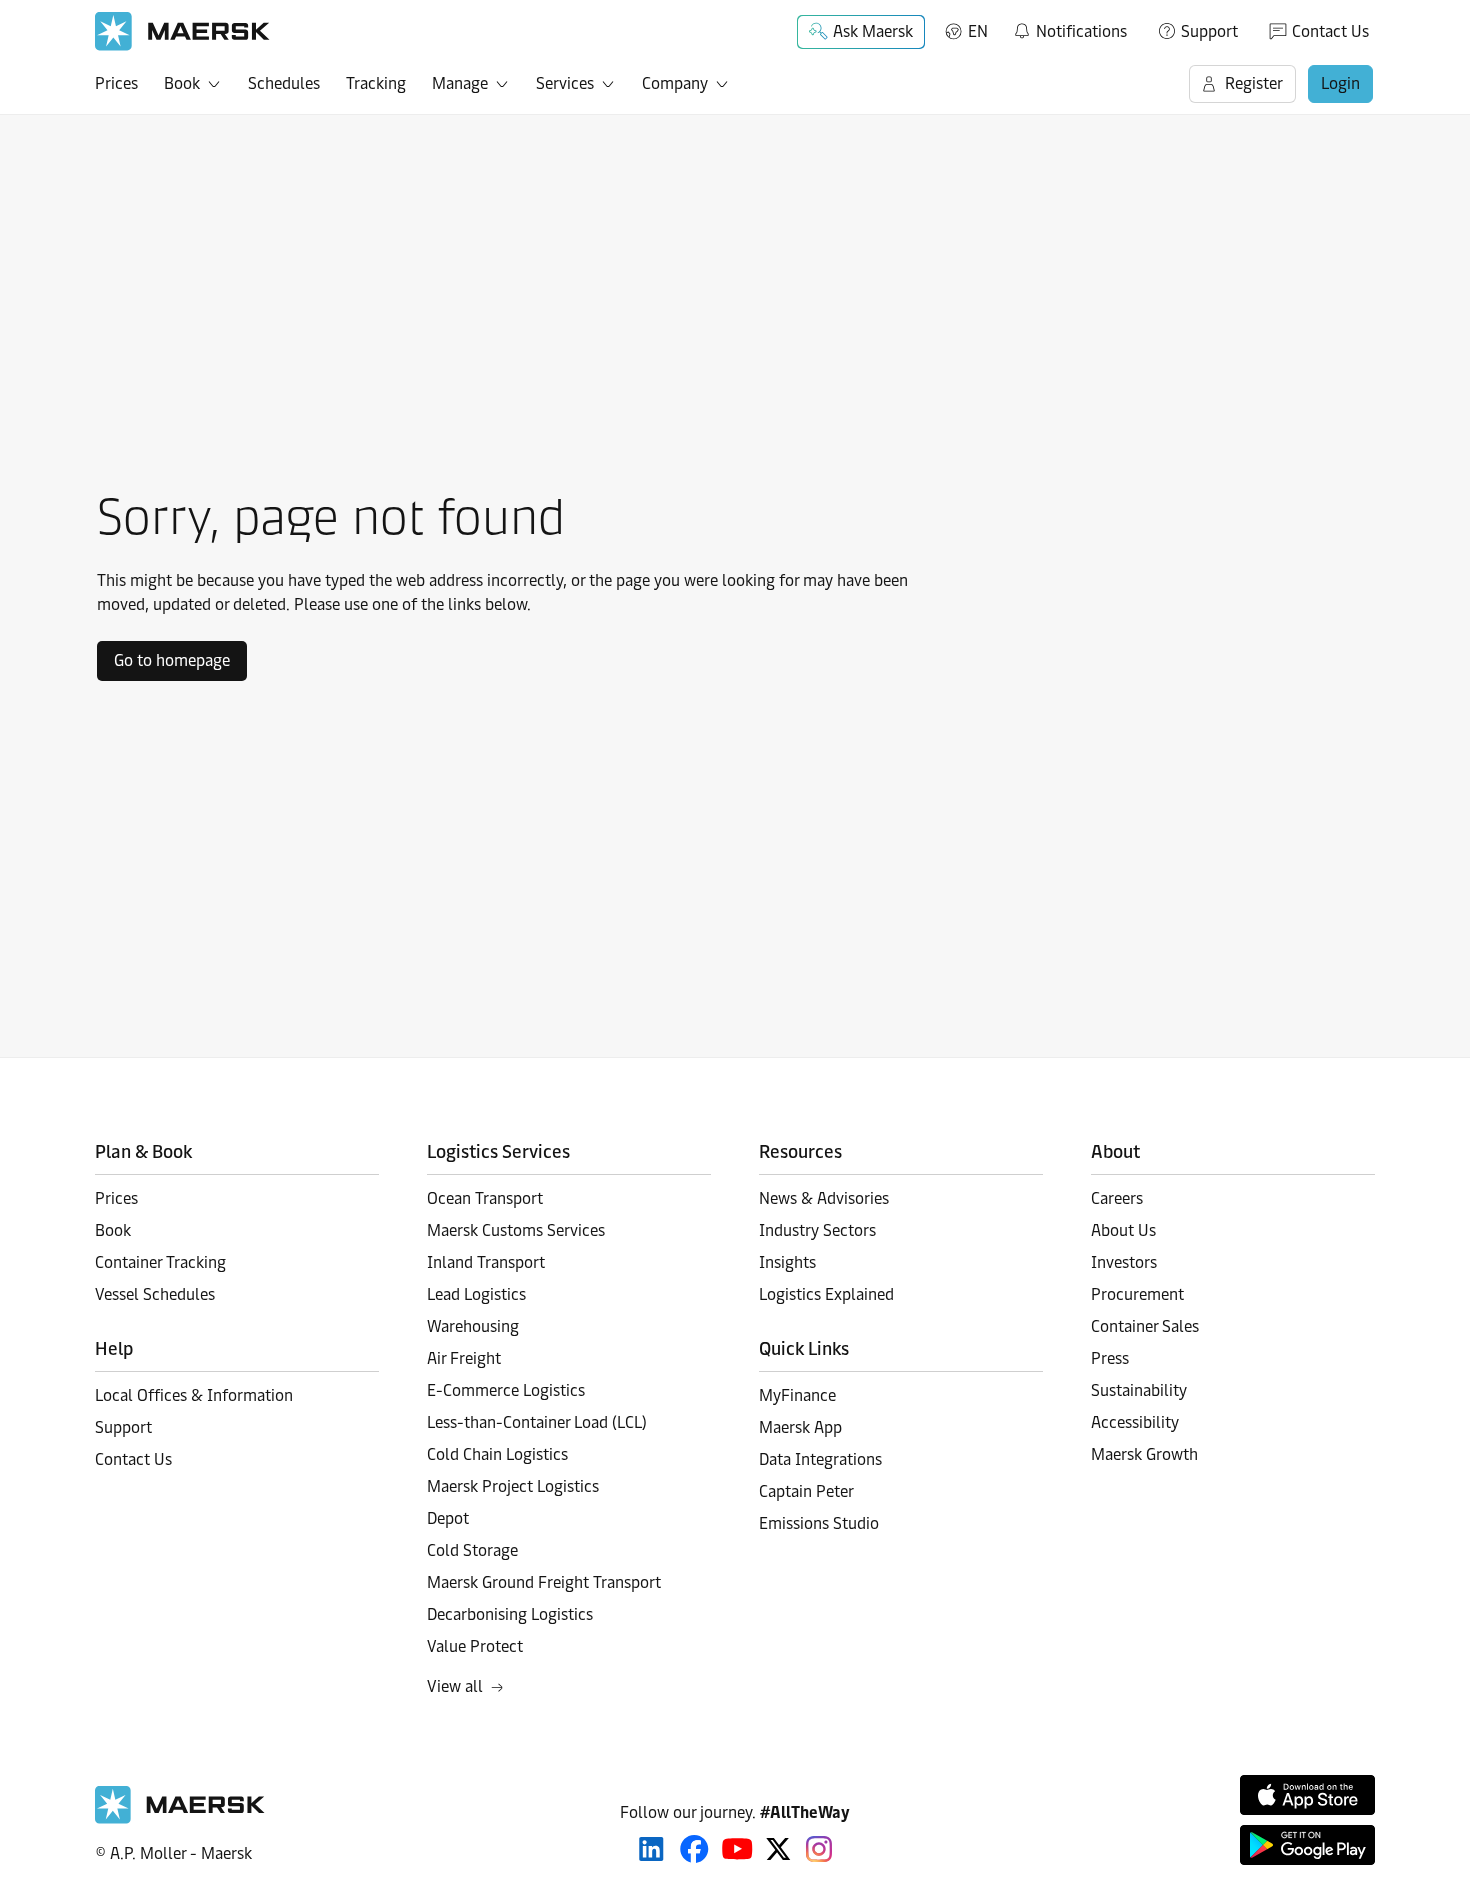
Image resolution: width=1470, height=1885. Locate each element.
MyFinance (797, 1395)
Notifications (1069, 28)
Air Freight (464, 1358)
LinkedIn (651, 1849)
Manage (460, 83)
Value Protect (475, 1646)
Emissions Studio (819, 1523)
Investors (1124, 1262)
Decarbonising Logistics (510, 1614)
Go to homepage (172, 660)
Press (1110, 1358)
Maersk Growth (1144, 1454)
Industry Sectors (817, 1230)
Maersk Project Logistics (513, 1486)
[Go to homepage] (182, 31)
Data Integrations (820, 1459)
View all (455, 1686)
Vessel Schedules (155, 1294)
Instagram (819, 1849)
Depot (448, 1518)
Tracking (376, 83)
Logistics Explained (826, 1294)
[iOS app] (1307, 1795)
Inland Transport (486, 1262)
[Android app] (1307, 1845)
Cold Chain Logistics (497, 1454)
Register (1254, 83)
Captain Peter (806, 1491)
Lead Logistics (476, 1294)
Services (565, 83)
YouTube (737, 1849)
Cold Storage (472, 1550)
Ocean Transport (485, 1198)
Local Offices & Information (194, 1395)
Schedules (284, 83)
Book (182, 83)
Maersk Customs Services (516, 1230)
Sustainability (1139, 1390)
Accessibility (1135, 1422)
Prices (116, 83)
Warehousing (473, 1326)
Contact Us (1330, 31)
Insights (787, 1262)
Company (675, 83)
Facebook (694, 1849)
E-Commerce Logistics (506, 1390)
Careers (1117, 1198)
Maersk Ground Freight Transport (544, 1582)
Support (1209, 31)
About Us (1123, 1230)
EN (978, 31)
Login (1340, 83)
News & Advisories (824, 1198)
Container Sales (1145, 1326)
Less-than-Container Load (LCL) (537, 1422)
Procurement (1137, 1294)
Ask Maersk (873, 31)
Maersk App (800, 1427)
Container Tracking (160, 1262)
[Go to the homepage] (180, 1818)
